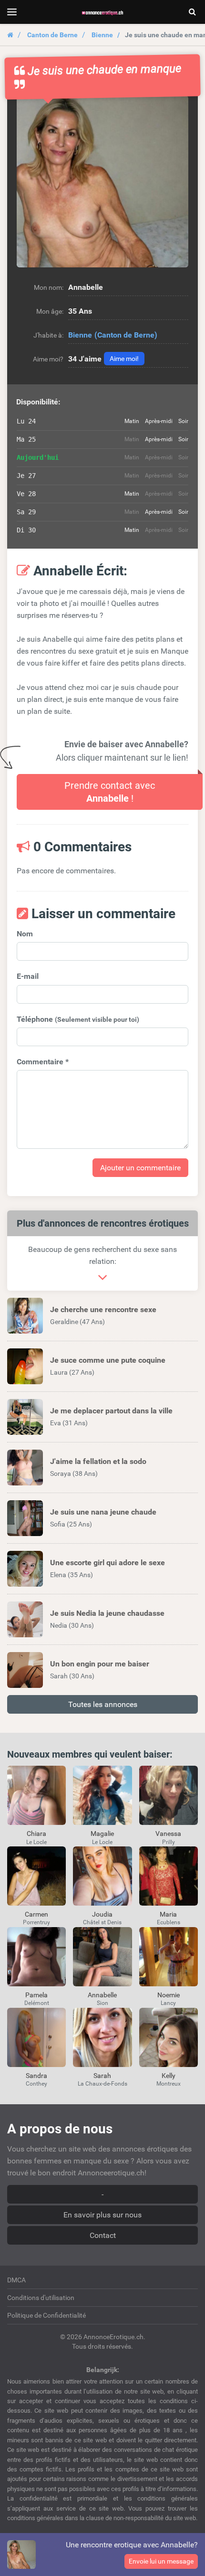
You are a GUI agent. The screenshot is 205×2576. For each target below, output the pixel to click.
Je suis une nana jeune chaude (103, 1512)
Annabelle (102, 1995)
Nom (25, 934)
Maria (168, 1914)
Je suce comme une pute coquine (108, 1360)
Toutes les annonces (103, 1704)
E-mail (28, 976)
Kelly (169, 2076)
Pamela (36, 1995)
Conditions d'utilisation (41, 2298)
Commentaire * (43, 1062)
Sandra (36, 2076)
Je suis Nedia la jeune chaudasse (107, 1613)
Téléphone (78, 1019)
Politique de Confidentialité (46, 2315)
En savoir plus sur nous (102, 2215)
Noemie (169, 1995)
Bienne (102, 35)
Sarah (102, 2076)
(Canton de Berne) (126, 335)
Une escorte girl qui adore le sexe (108, 1563)
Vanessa (168, 1834)
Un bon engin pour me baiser (100, 1664)
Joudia (102, 1914)
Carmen (36, 1914)
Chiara (36, 1834)
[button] (102, 181)
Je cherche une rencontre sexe (103, 1309)
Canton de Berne (52, 35)
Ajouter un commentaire (140, 1168)
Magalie (102, 1834)
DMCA (16, 2280)
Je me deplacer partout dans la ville (111, 1411)
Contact (103, 2235)
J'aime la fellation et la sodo (98, 1461)
